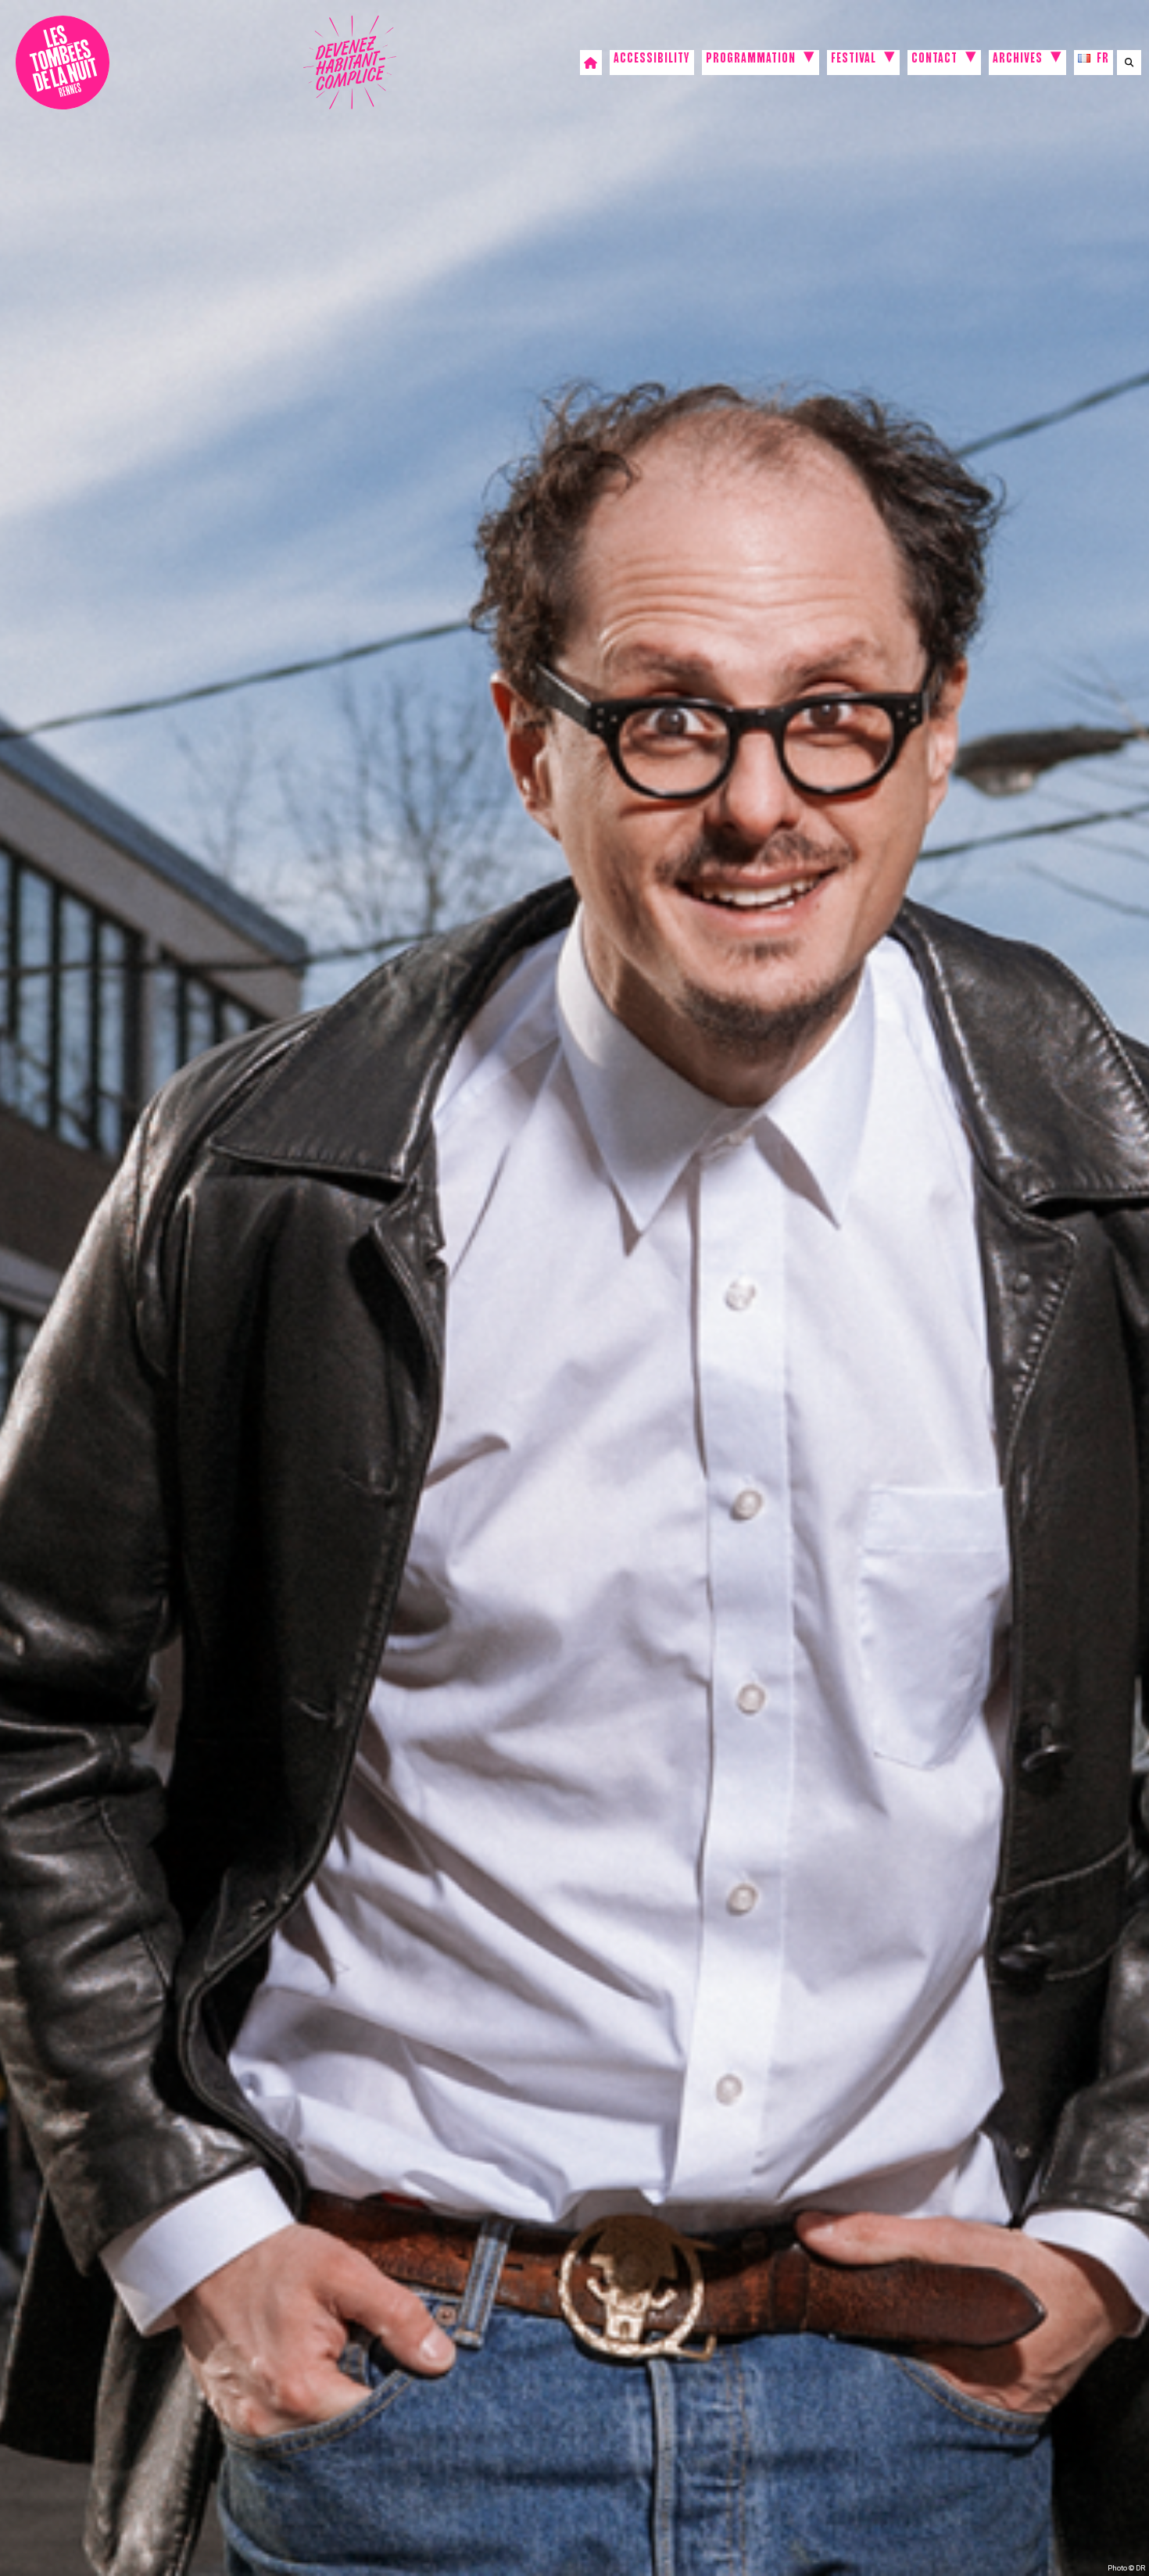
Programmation (751, 60)
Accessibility (652, 60)
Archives (1018, 60)
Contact (934, 60)
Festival (854, 60)
